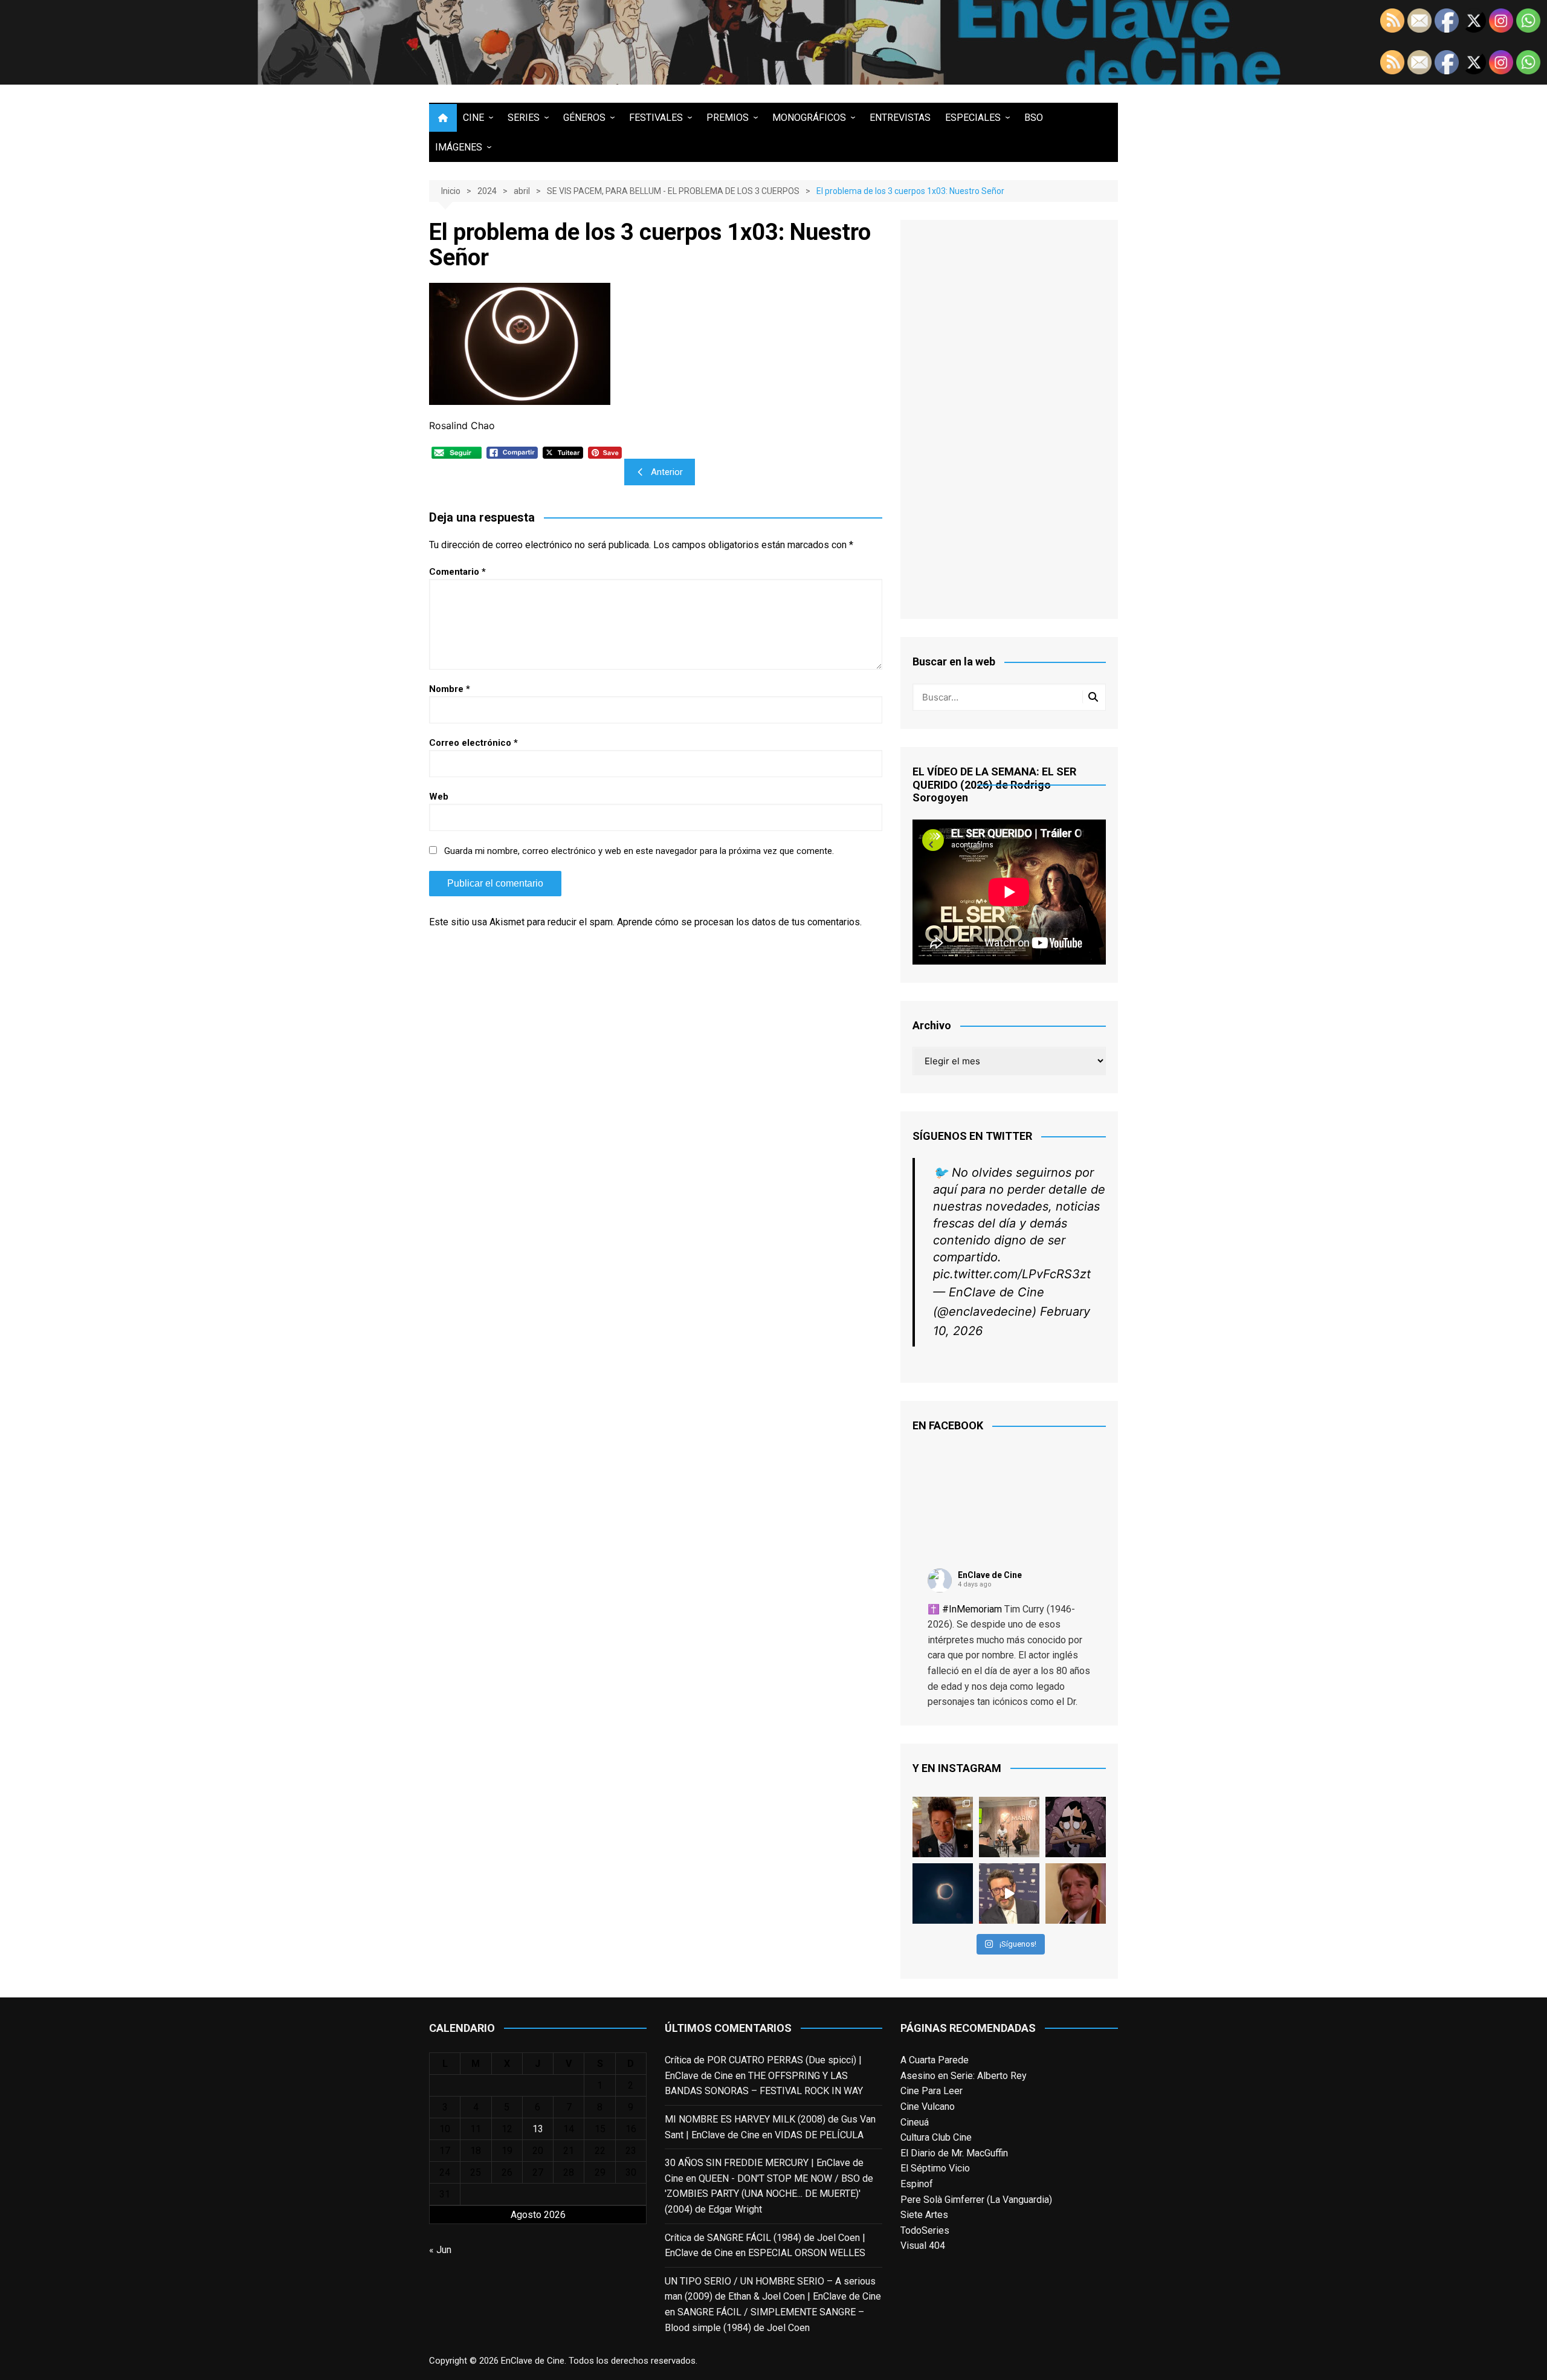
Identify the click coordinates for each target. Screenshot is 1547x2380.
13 (538, 2129)
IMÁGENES (459, 147)
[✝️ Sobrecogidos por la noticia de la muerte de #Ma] (1009, 1893)
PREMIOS (728, 118)
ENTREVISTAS (900, 118)
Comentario (457, 572)
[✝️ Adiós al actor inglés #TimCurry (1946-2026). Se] (943, 1827)
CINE (473, 118)
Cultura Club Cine (936, 2137)
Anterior (667, 472)
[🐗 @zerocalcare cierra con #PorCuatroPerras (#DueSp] (1076, 1827)
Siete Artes (924, 2215)
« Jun (440, 2250)
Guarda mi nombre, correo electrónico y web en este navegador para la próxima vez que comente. (639, 851)
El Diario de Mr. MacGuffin (954, 2153)
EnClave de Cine (990, 1575)
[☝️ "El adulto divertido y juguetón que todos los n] (1076, 1893)
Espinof (917, 2184)
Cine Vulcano (928, 2107)
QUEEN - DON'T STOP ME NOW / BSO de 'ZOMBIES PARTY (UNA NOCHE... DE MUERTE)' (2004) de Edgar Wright (769, 2194)
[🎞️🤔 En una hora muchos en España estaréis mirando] (943, 1893)
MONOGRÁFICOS (809, 118)
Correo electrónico (473, 743)
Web (439, 797)
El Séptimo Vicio (935, 2168)
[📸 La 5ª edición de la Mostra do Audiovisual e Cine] (1009, 1827)
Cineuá (915, 2122)
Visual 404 (923, 2246)
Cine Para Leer (932, 2091)
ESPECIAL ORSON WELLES (807, 2253)
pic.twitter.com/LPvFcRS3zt (1012, 1274)
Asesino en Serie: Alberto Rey (964, 2076)
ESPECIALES (973, 118)
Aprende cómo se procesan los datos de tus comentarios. (739, 922)
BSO (1034, 118)
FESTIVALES (656, 118)
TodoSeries (925, 2230)
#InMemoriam (972, 1609)
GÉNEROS (584, 118)
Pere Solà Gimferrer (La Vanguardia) (976, 2200)
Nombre (450, 689)
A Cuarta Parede (935, 2060)
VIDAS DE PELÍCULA (819, 2135)
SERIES (524, 118)
